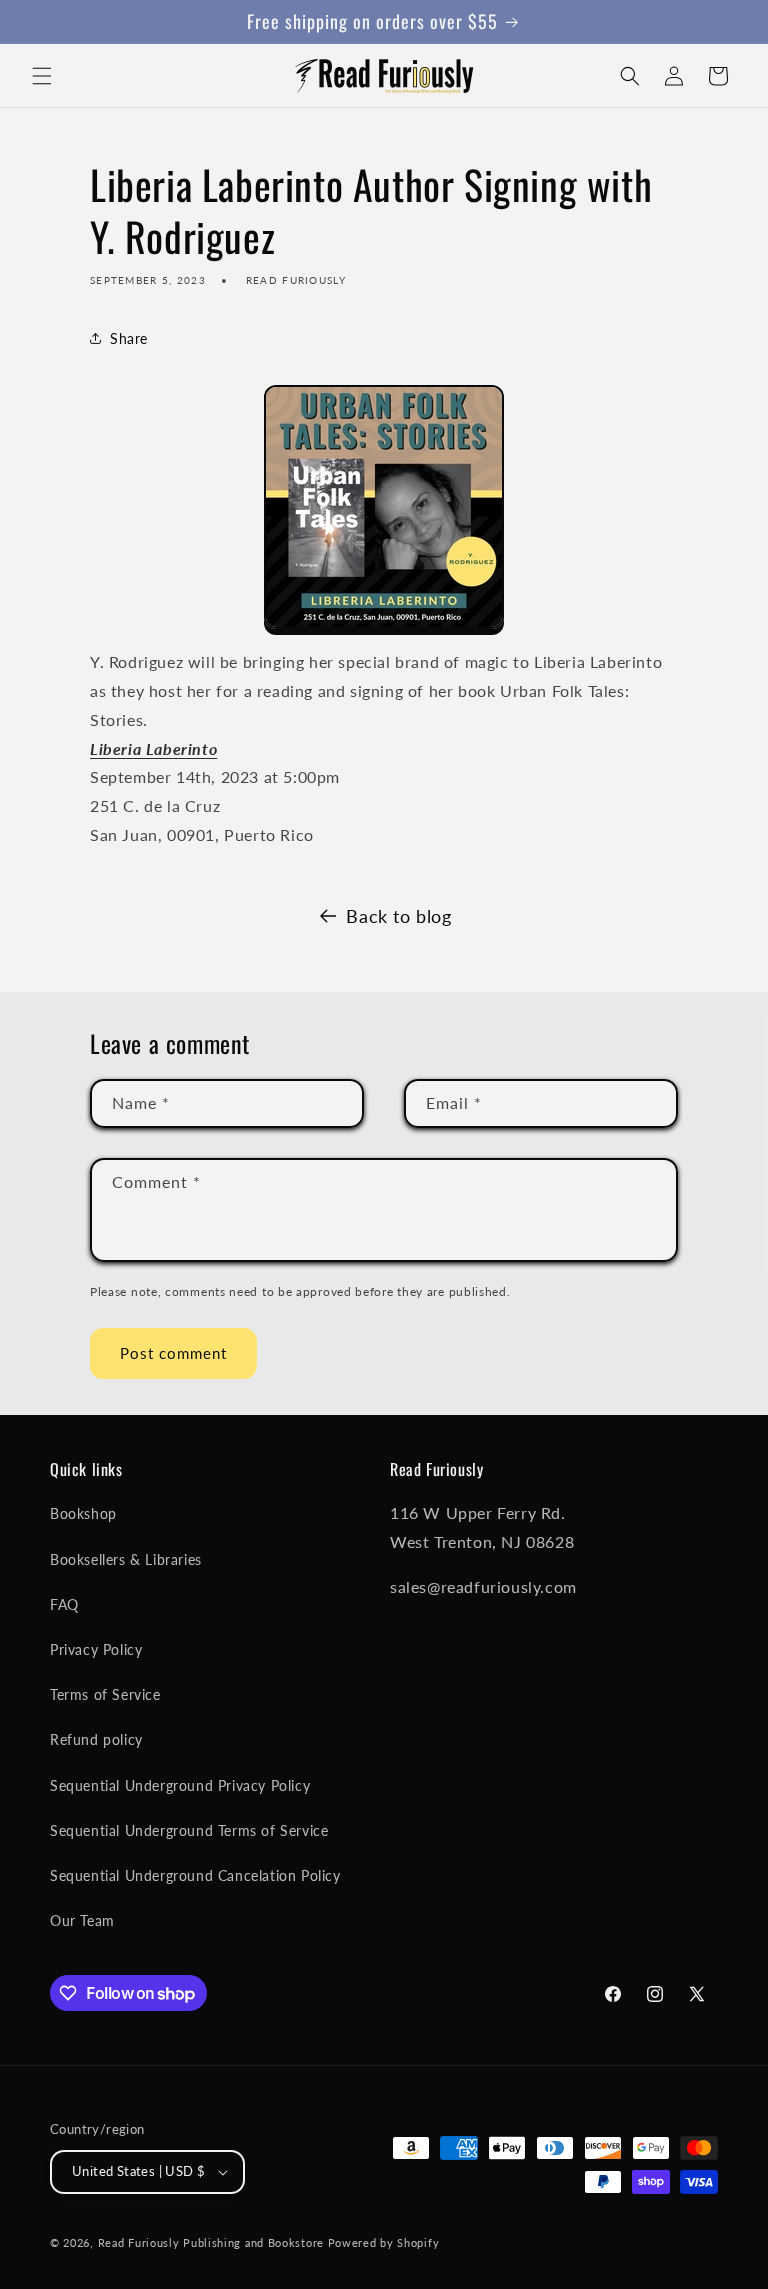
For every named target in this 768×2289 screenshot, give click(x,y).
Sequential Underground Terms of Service (189, 1830)
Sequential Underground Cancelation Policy (195, 1875)
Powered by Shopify (384, 2242)
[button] (42, 76)
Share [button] (129, 338)
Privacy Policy (96, 1649)
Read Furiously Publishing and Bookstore (211, 2242)
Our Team (82, 1920)
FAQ (64, 1604)
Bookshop (83, 1513)
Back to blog (398, 916)
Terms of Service (105, 1694)
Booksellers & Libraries (126, 1559)
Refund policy (96, 1739)
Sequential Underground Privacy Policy (180, 1785)
